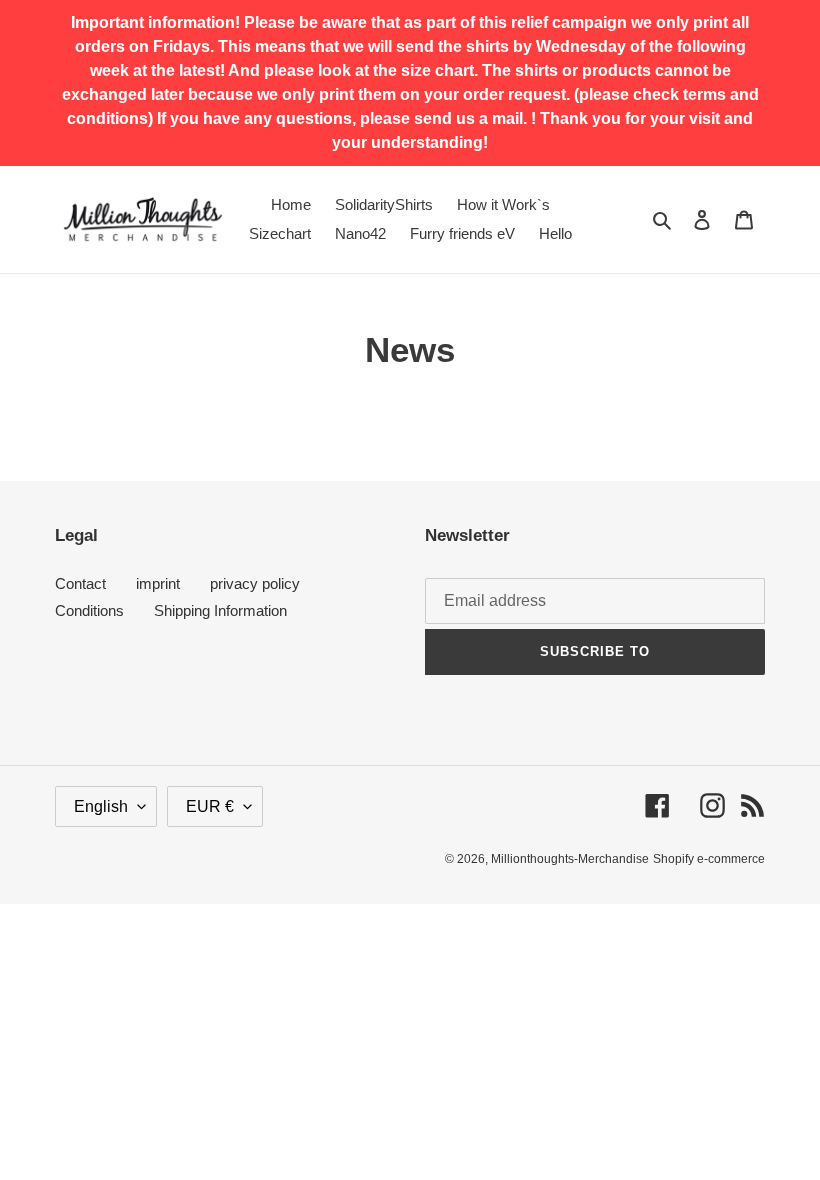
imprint (158, 583)
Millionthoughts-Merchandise (570, 859)
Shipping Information (220, 610)
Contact (80, 583)
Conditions (89, 610)
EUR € (210, 806)
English (101, 806)
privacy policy (255, 583)
